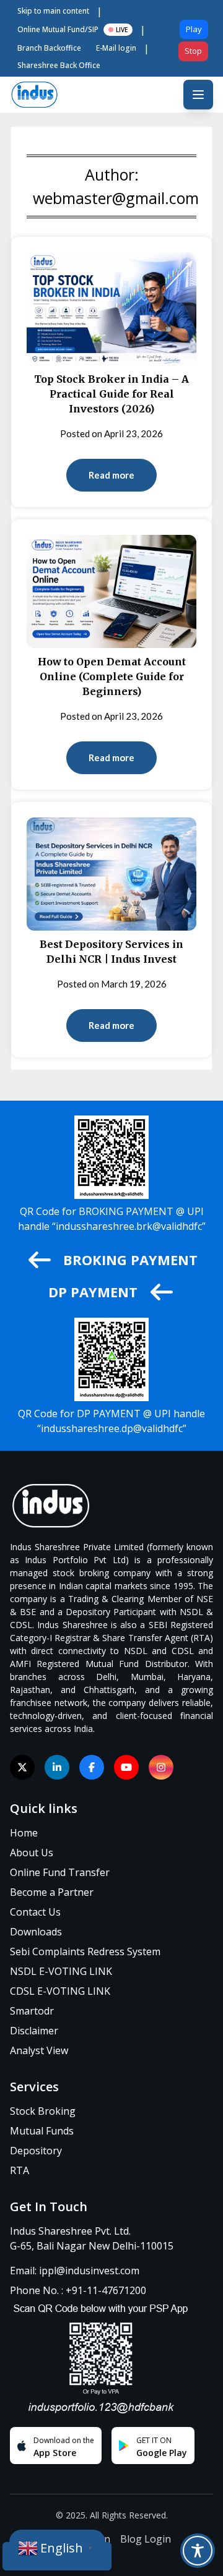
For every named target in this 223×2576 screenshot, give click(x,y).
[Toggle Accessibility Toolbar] (198, 2551)
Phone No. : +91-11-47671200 (78, 2290)
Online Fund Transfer (60, 1872)
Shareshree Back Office (59, 65)
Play (194, 29)
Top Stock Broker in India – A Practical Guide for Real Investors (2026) (111, 394)
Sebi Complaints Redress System (85, 1951)
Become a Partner (52, 1892)
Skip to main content (53, 11)
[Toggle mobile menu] (198, 95)
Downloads (36, 1932)
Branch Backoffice (49, 48)
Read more (111, 475)
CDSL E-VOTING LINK (60, 1991)
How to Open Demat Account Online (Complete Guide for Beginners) (112, 676)
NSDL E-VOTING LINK (61, 1971)
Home (24, 1833)
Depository (36, 2151)
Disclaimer (34, 2031)
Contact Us (35, 1912)
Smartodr (32, 2011)
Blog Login (146, 2539)
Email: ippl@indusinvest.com (75, 2271)
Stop (193, 51)
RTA (20, 2170)
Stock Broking (43, 2111)
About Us (32, 1853)
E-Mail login (116, 48)
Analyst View (39, 2050)
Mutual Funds (42, 2131)
